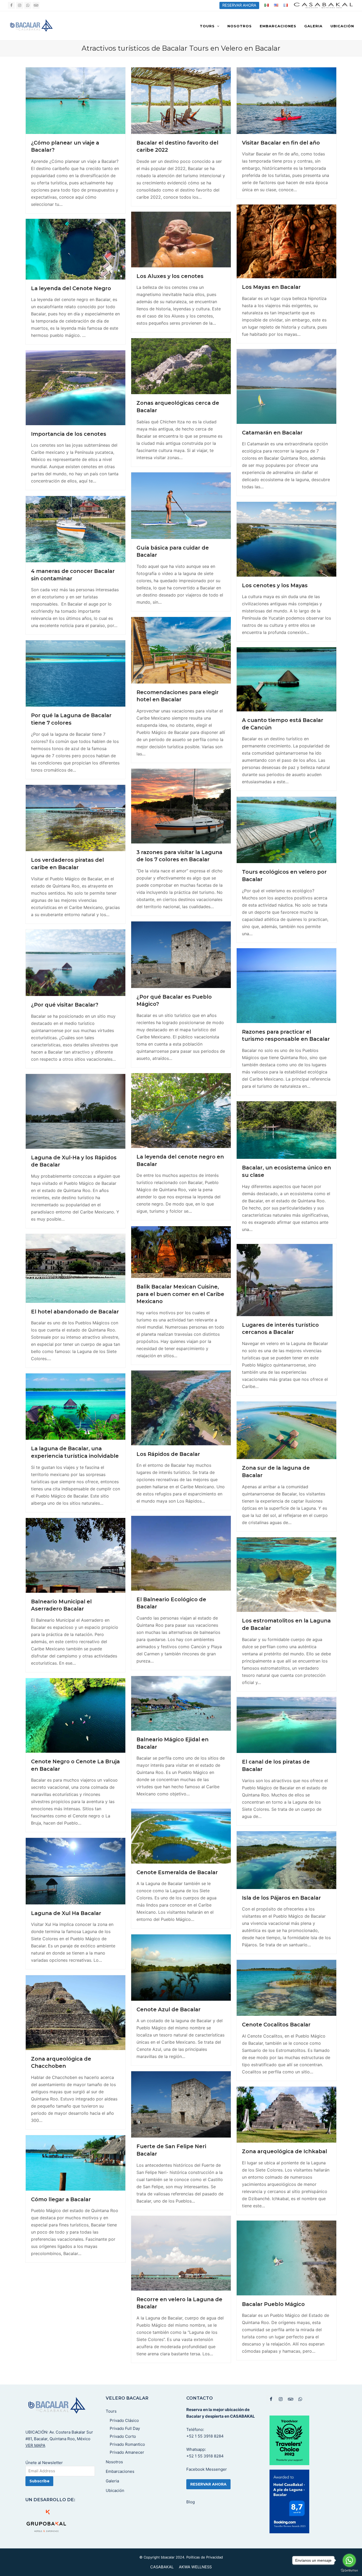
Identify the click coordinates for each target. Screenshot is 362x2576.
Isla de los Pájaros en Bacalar (281, 1898)
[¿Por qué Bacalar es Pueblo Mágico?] (181, 954)
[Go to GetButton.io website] (349, 2571)
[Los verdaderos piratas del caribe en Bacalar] (76, 817)
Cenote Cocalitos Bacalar (276, 2025)
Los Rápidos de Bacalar (168, 1454)
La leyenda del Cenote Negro (71, 288)
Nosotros (114, 2462)
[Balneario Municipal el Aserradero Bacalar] (76, 1555)
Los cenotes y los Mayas (275, 585)
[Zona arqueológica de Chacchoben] (76, 2012)
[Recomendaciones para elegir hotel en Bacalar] (181, 650)
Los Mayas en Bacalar (271, 287)
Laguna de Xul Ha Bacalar (66, 1913)
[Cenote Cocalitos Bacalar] (286, 1987)
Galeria (112, 2481)
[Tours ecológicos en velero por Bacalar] (286, 829)
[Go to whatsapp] (349, 2560)
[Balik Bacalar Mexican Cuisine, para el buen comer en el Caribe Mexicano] (181, 1252)
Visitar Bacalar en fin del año (281, 143)
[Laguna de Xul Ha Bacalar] (76, 1871)
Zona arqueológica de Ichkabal (284, 2151)
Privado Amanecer (127, 2452)
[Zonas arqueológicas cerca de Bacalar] (181, 366)
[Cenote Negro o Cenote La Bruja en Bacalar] (76, 1715)
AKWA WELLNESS (195, 2567)
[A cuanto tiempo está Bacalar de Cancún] (286, 679)
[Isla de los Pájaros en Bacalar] (286, 1860)
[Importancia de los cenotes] (76, 387)
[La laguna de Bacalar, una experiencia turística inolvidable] (76, 1406)
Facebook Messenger (207, 2469)
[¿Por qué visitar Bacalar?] (76, 962)
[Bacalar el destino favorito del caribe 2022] (181, 100)
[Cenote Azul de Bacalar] (181, 1967)
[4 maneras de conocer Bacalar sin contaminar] (76, 529)
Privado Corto (123, 2436)
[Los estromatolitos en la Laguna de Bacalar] (286, 1574)
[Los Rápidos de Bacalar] (181, 1407)
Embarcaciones (120, 2471)
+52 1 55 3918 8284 (205, 2436)
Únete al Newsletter (44, 2463)
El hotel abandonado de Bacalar (75, 1312)
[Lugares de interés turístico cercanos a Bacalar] (285, 1280)
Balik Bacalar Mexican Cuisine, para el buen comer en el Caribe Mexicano (180, 1294)
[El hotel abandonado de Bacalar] (76, 1268)
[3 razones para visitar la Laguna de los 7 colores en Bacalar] (181, 806)
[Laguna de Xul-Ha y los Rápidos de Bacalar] (76, 1111)
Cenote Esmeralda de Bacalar (177, 1872)
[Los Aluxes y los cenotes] (181, 239)
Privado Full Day (125, 2428)
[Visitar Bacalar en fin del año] (286, 100)
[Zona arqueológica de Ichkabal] (286, 2114)
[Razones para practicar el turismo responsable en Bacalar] (286, 985)
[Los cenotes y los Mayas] (286, 539)
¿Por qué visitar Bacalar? (65, 1005)
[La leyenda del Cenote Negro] (76, 249)
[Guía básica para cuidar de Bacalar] (181, 505)
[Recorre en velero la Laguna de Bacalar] (181, 2253)
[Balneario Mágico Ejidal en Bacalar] (181, 1703)
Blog (191, 2502)
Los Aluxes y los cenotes (170, 276)
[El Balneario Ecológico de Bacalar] (181, 1553)
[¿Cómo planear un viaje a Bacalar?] (76, 100)
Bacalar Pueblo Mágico (273, 2304)
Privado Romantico (127, 2444)
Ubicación (115, 2490)
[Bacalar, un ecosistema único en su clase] (286, 1130)
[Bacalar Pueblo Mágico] (286, 2257)
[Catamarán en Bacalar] (286, 386)
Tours (111, 2411)
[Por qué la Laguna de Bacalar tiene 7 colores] (76, 673)
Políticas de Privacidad (205, 2557)
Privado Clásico (124, 2420)
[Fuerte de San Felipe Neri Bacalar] (181, 2104)
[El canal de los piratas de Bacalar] (286, 1725)
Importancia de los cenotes (69, 434)
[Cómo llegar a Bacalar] (76, 2162)
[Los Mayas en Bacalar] (286, 241)
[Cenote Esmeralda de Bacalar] (181, 1836)
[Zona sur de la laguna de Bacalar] (286, 1430)
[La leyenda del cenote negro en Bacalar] (181, 1110)
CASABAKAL (162, 2567)
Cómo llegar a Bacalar (61, 2199)
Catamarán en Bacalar (272, 433)
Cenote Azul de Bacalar (169, 2009)
